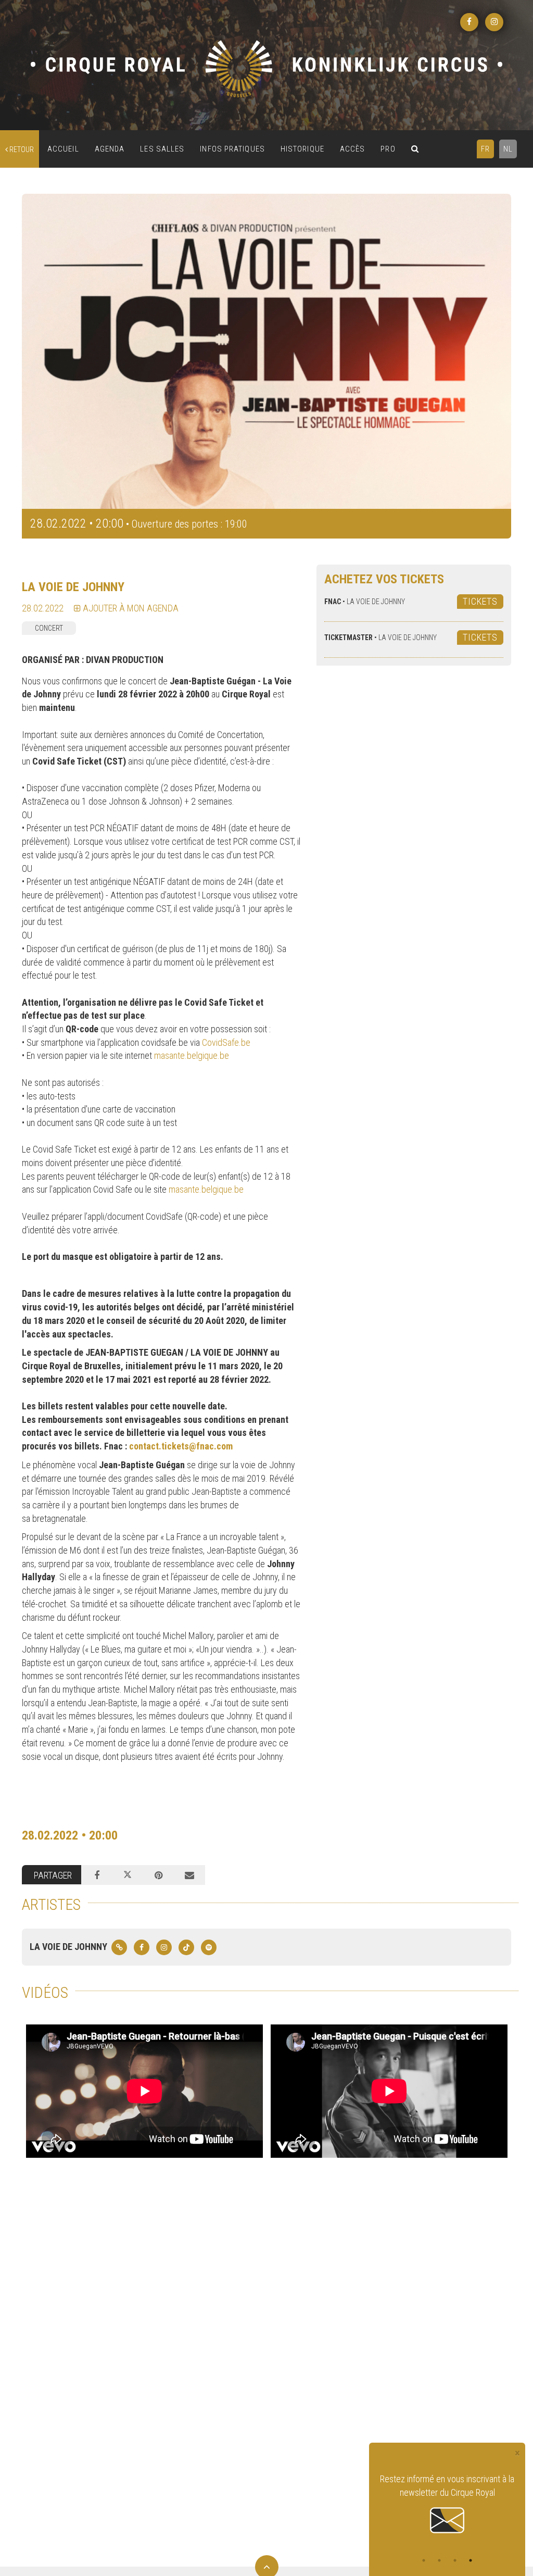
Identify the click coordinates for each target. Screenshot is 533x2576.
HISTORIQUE (302, 149)
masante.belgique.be (192, 1055)
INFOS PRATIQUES (232, 149)
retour (21, 149)
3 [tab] (455, 2560)
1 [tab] (424, 2560)
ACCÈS (353, 149)
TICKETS (480, 601)
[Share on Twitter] (128, 1875)
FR (485, 149)
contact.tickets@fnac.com (181, 1446)
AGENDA (110, 149)
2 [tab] (439, 2560)
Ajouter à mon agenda (130, 608)
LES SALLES (162, 149)
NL (508, 149)
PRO (388, 149)
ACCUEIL (63, 149)
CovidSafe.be (226, 1042)
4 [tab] (471, 2560)
